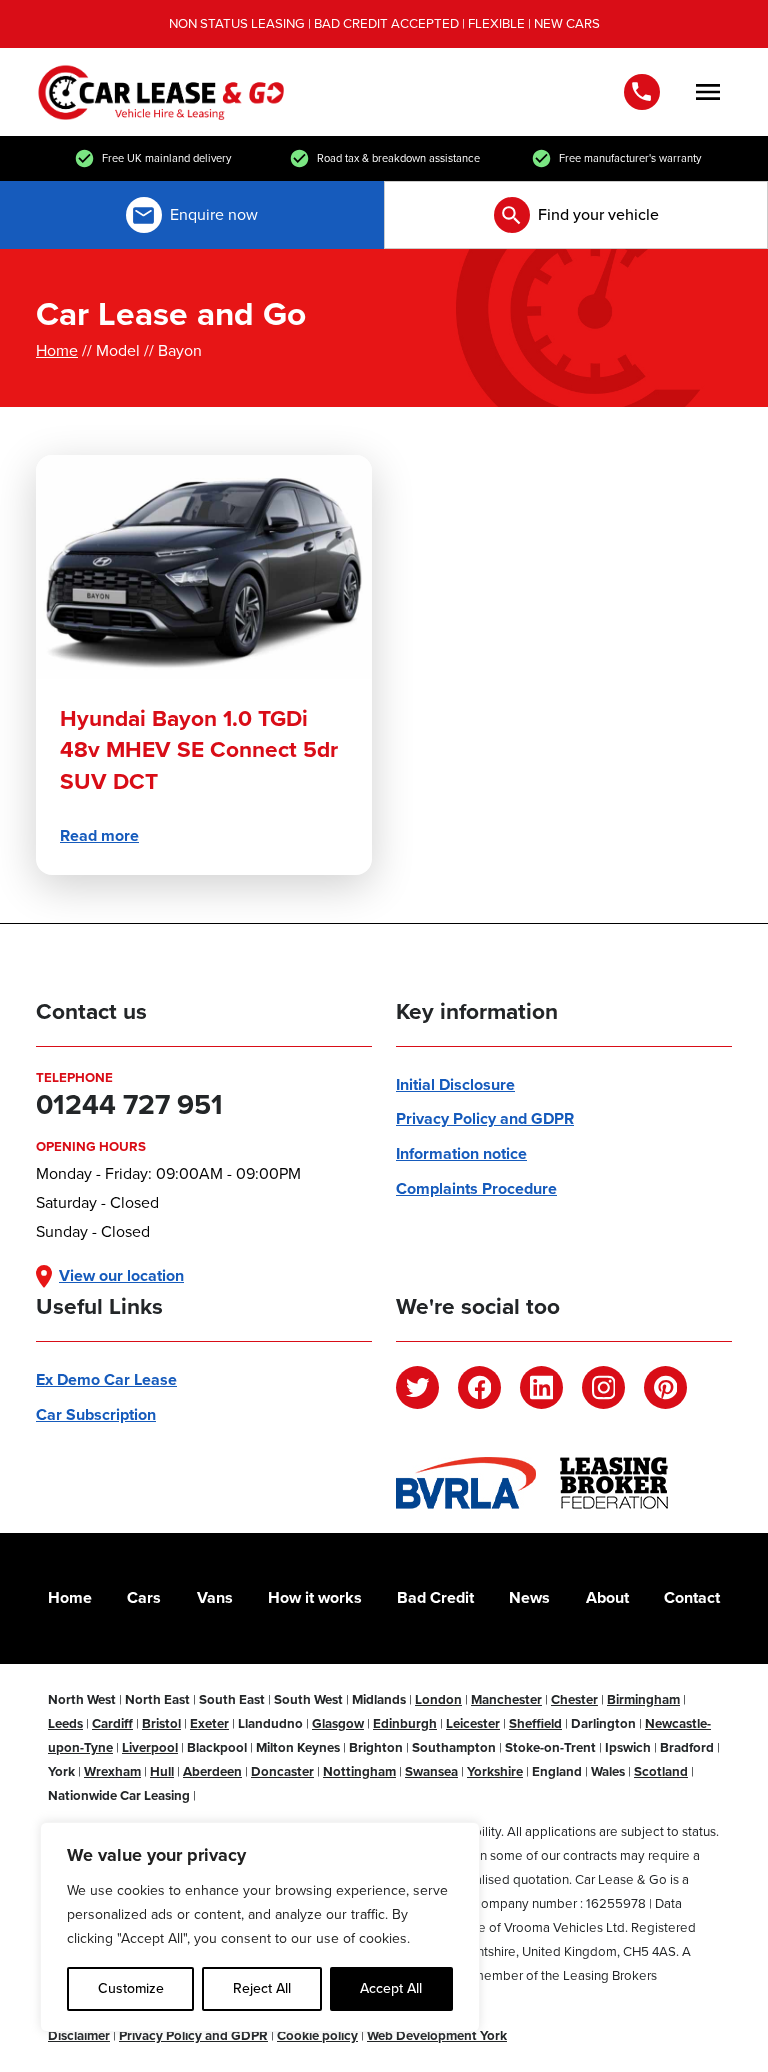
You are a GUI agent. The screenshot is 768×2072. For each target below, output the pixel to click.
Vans (215, 1597)
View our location (121, 1275)
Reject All (262, 1988)
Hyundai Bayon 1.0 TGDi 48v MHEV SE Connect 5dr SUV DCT (199, 750)
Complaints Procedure (476, 1188)
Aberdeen (212, 1771)
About (607, 1597)
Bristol (161, 1723)
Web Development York (437, 2035)
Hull (162, 1771)
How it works (315, 1597)
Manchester (506, 1699)
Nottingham (359, 1771)
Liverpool (150, 1747)
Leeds (65, 1723)
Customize (131, 1988)
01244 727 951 (646, 92)
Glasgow (338, 1723)
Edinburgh (405, 1723)
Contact (692, 1597)
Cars (144, 1597)
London (438, 1699)
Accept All (391, 1988)
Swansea (431, 1771)
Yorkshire (495, 1771)
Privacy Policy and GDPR (485, 1118)
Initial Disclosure (455, 1084)
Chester (574, 1699)
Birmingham (643, 1699)
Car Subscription (96, 1414)
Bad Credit (435, 1597)
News (529, 1597)
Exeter (209, 1723)
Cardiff (112, 1723)
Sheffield (535, 1723)
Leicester (473, 1723)
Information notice (461, 1153)
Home (57, 350)
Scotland (661, 1771)
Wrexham (112, 1771)
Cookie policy (317, 2035)
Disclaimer (79, 2035)
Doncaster (282, 1771)
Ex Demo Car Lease (106, 1379)
